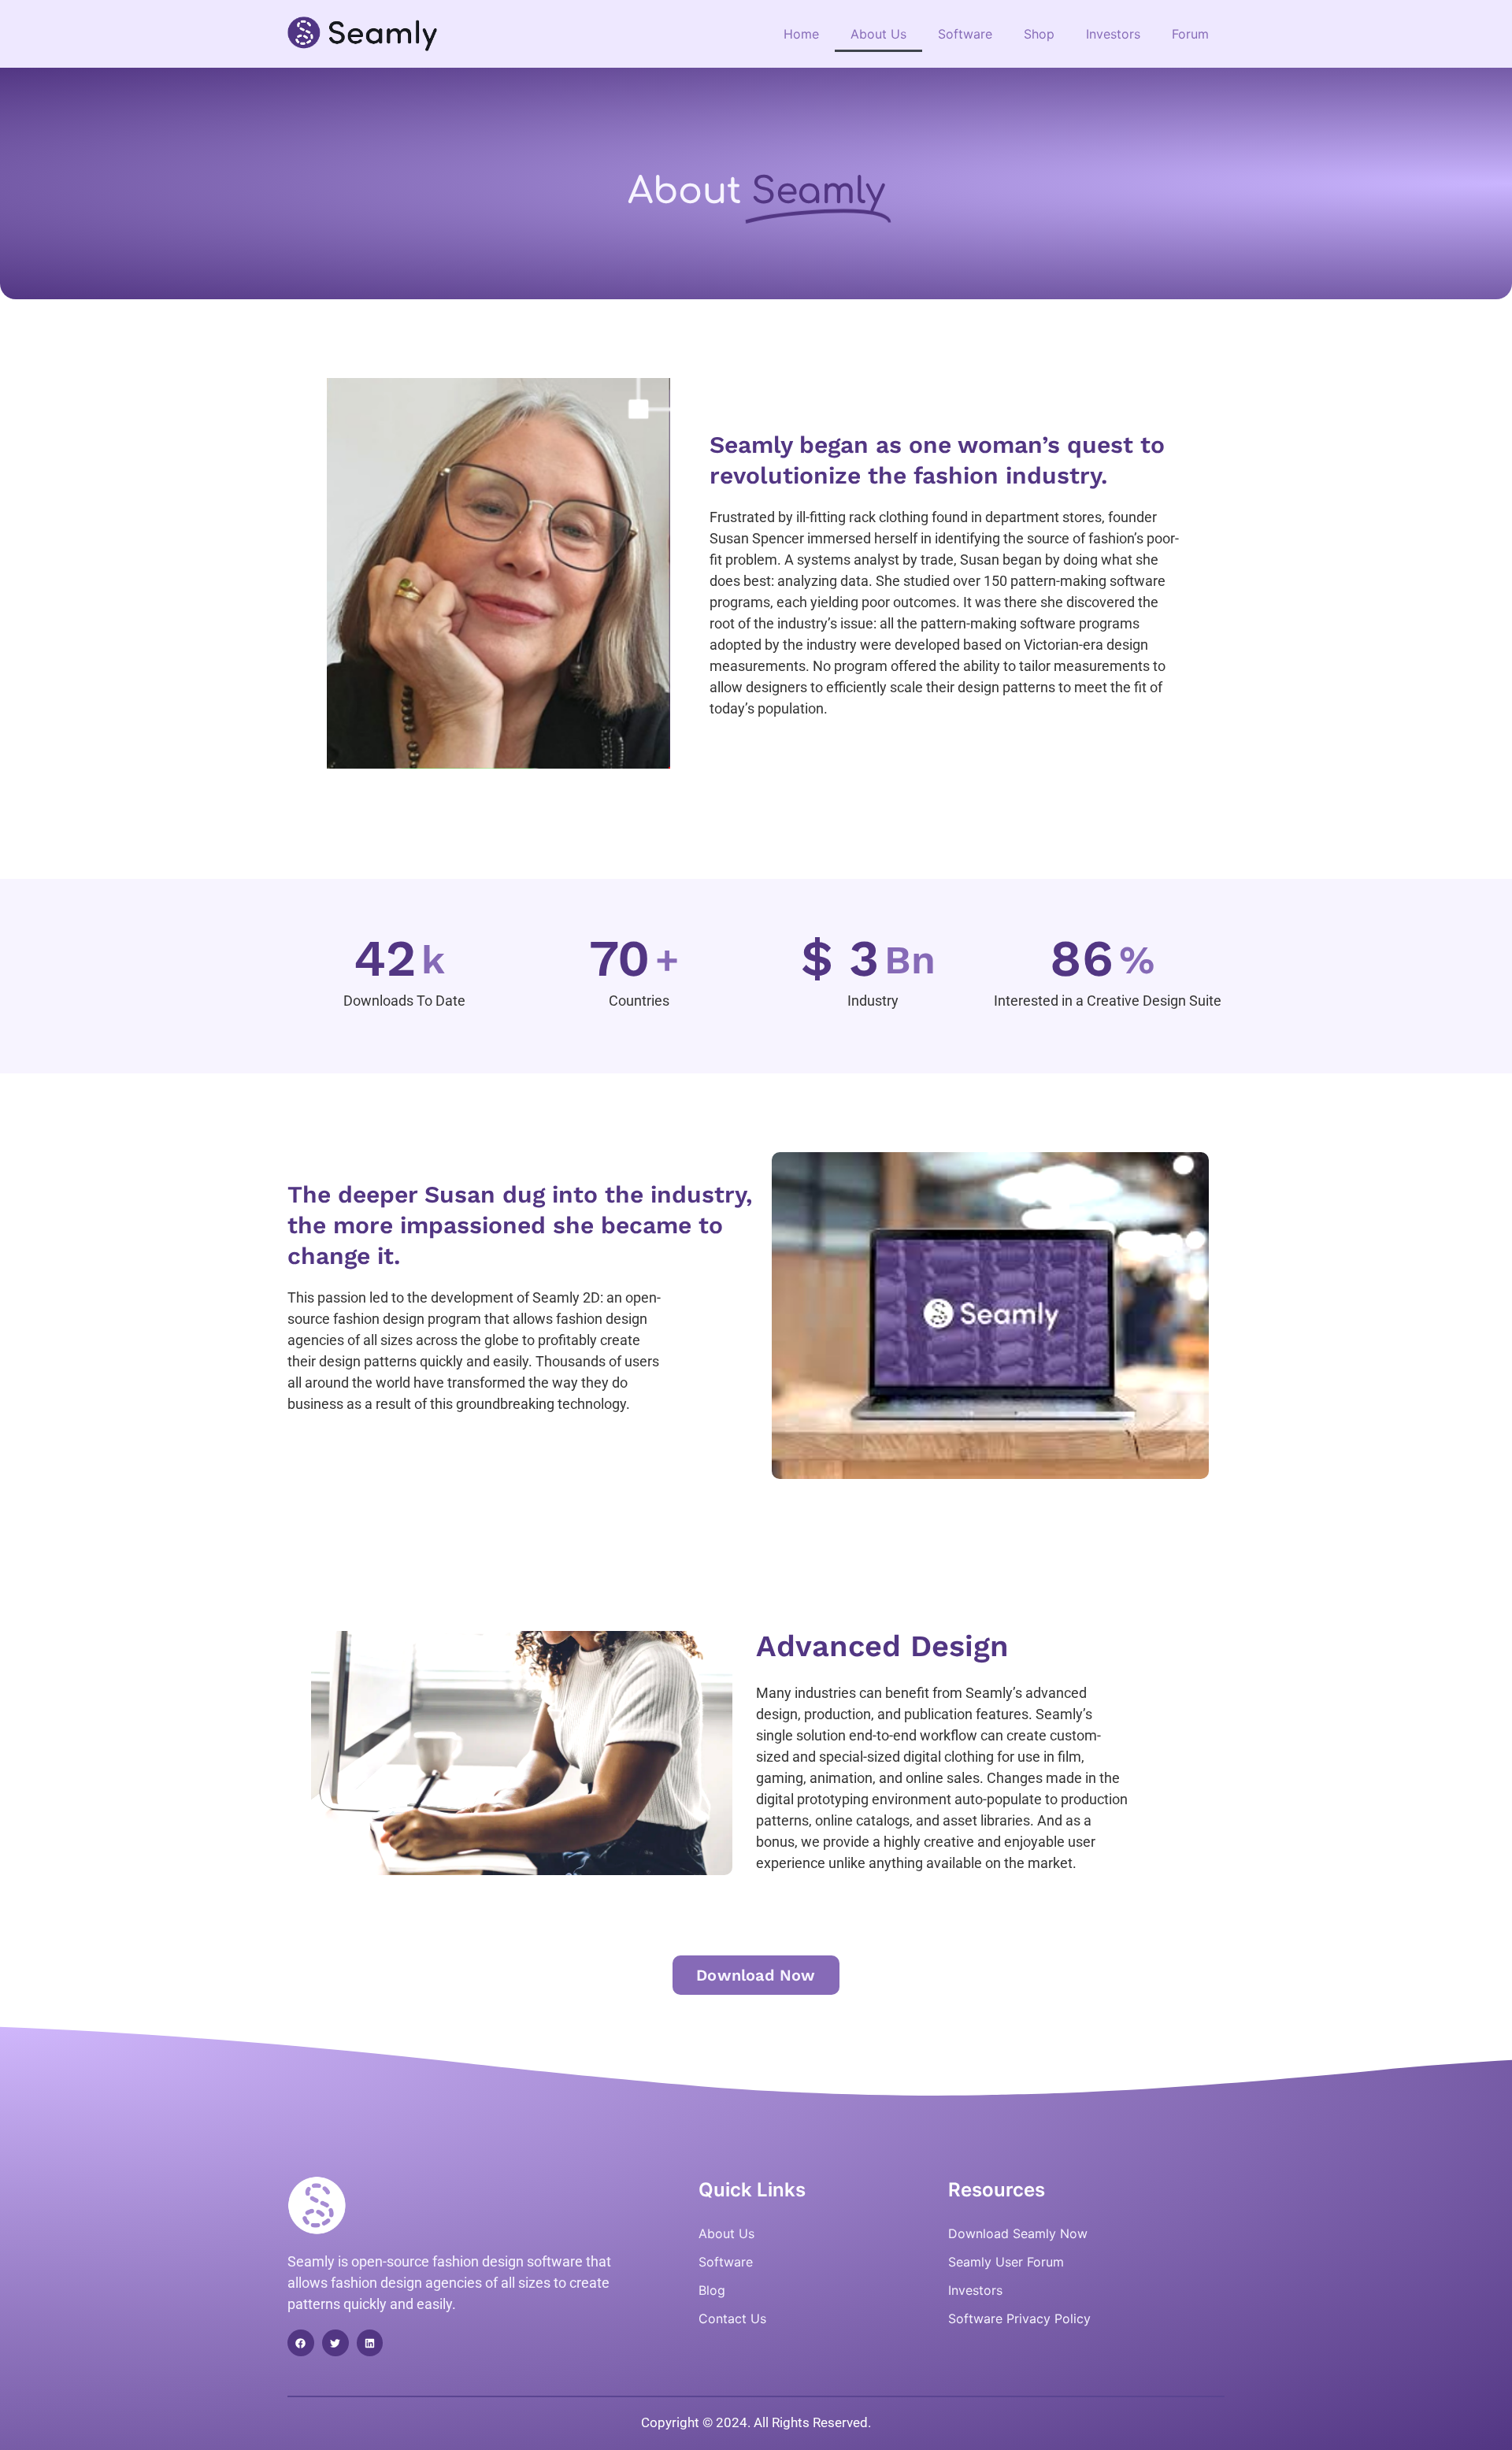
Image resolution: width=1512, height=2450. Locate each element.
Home (801, 34)
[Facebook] (301, 2343)
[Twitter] (335, 2343)
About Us (878, 34)
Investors (1113, 34)
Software (965, 34)
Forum (1190, 34)
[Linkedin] (370, 2343)
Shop (1039, 34)
